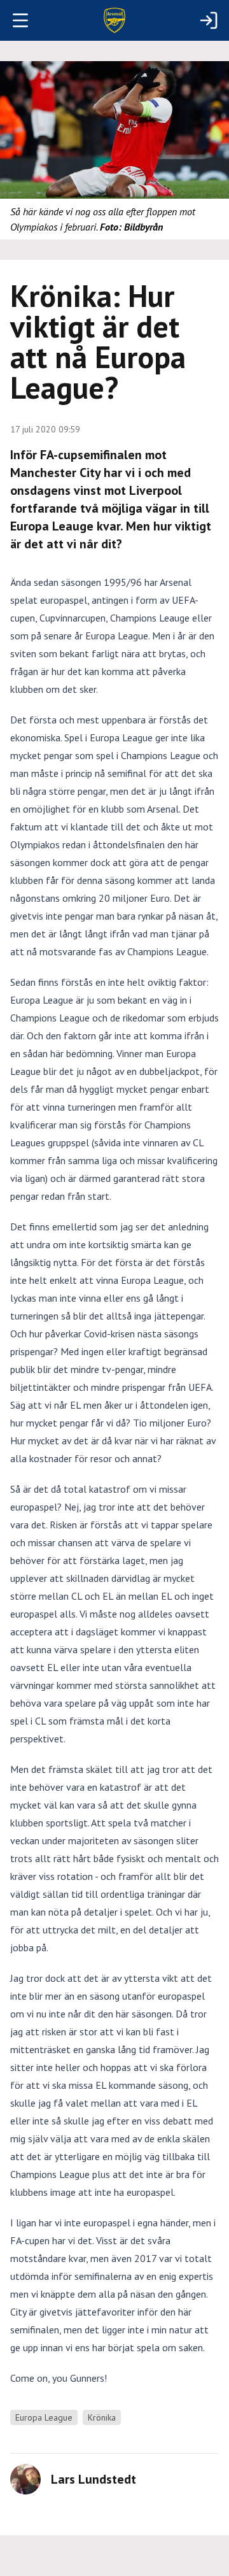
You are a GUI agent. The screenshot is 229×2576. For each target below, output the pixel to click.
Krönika (102, 2417)
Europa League (44, 2417)
